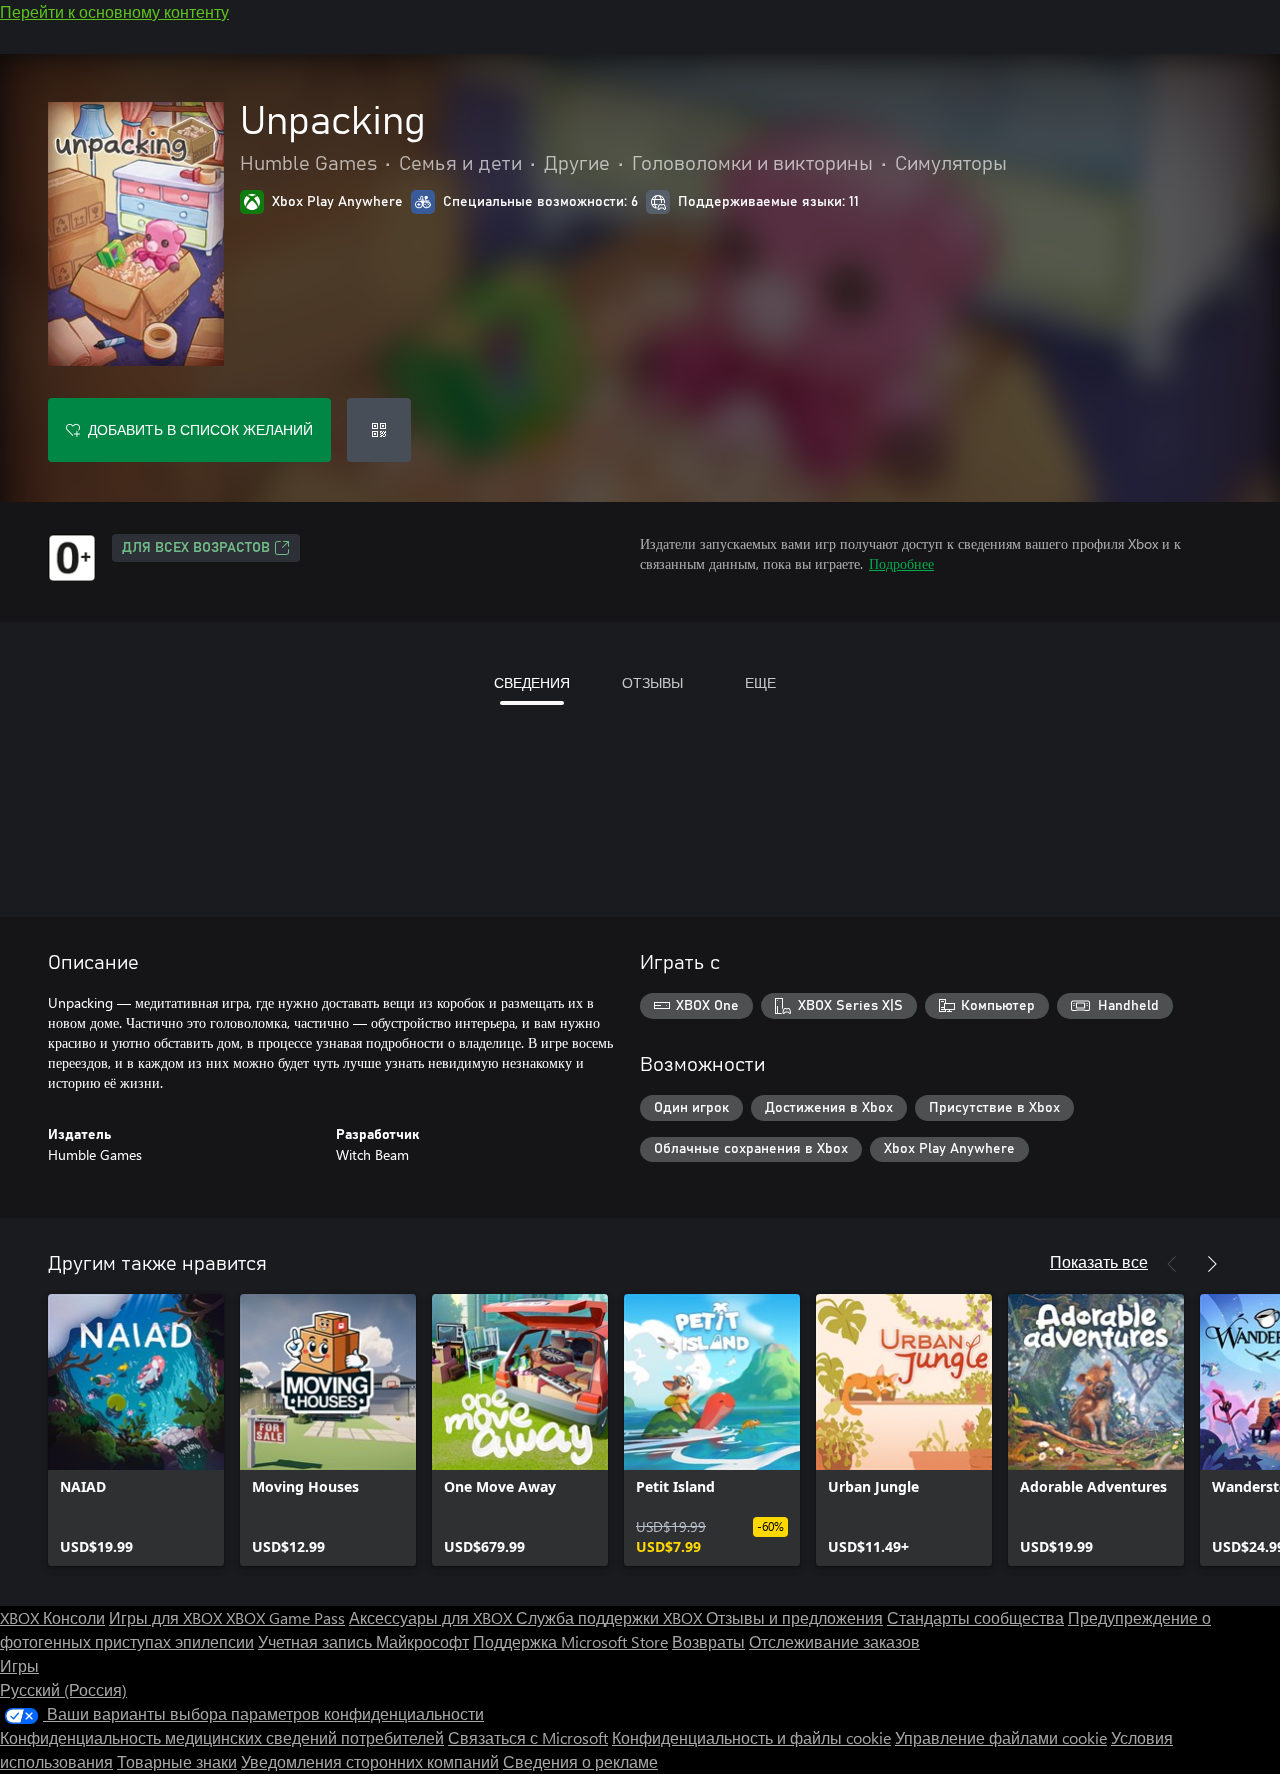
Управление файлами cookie (1001, 1737)
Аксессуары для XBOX (432, 1617)
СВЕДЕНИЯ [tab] (532, 682)
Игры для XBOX (167, 1617)
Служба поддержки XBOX (611, 1617)
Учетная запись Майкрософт (363, 1641)
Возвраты (708, 1641)
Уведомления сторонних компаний (370, 1761)
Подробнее (901, 563)
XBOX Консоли (52, 1617)
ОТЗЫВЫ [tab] (652, 682)
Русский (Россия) (63, 1689)
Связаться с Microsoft (528, 1737)
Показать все (1099, 1261)
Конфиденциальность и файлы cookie (751, 1737)
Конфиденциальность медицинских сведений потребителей (222, 1737)
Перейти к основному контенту (114, 11)
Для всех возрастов (196, 548)
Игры (19, 1665)
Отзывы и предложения (794, 1617)
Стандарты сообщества (975, 1617)
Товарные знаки (177, 1761)
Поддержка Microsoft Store (570, 1641)
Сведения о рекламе (580, 1761)
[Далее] (1212, 1264)
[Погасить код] (379, 430)
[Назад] (1172, 1264)
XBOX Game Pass (285, 1617)
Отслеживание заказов (834, 1641)
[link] (136, 1430)
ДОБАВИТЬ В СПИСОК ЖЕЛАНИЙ (200, 429)
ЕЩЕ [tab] (760, 682)
